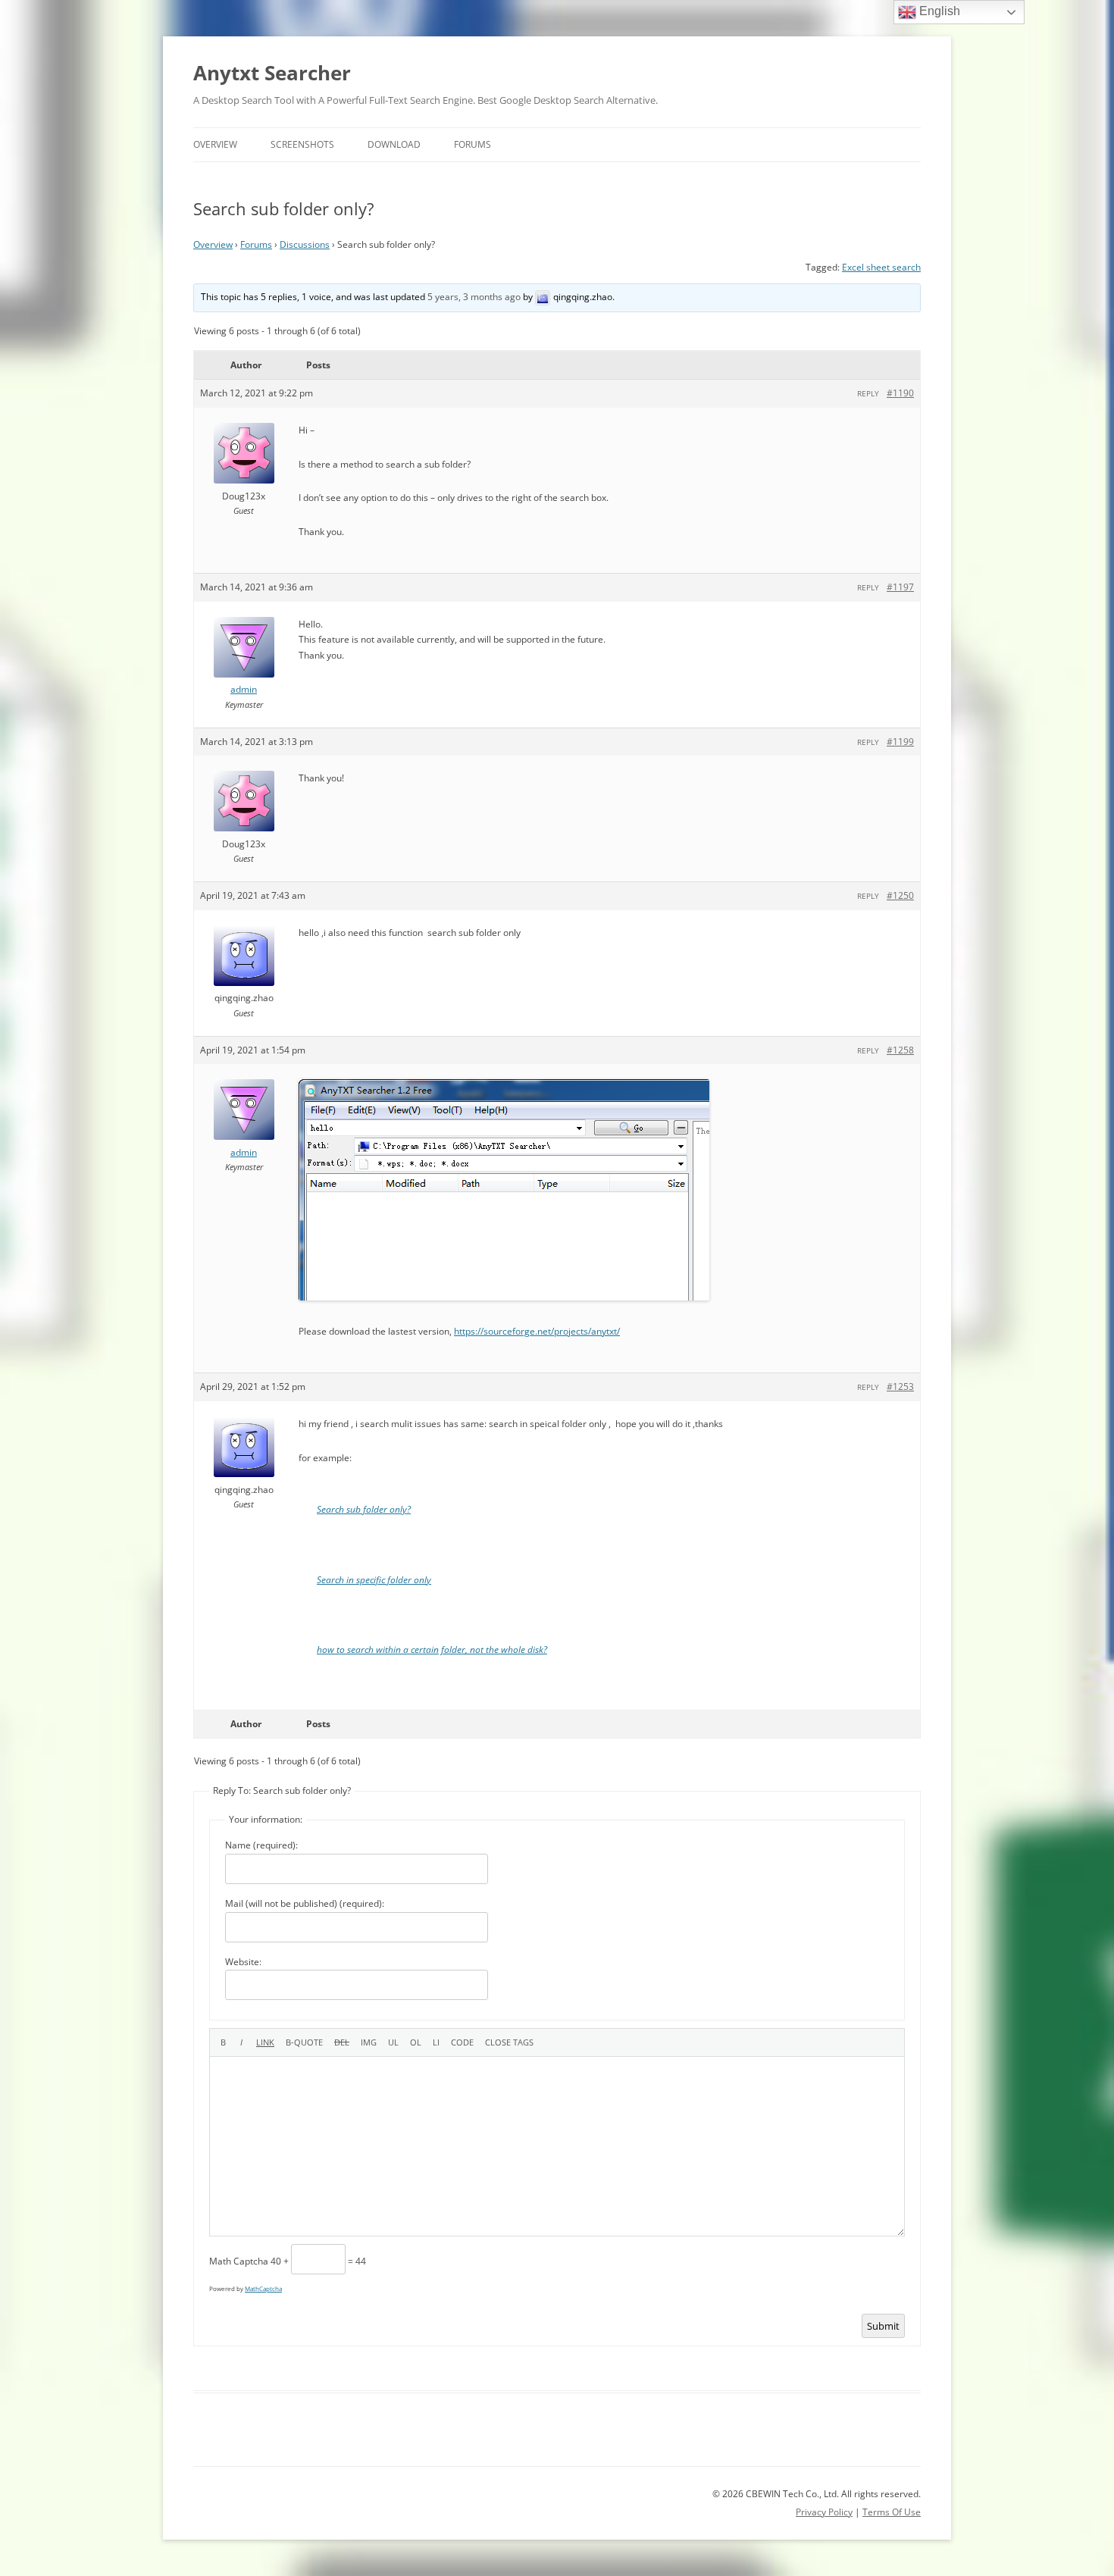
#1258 (900, 1050)
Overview (215, 144)
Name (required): (261, 1845)
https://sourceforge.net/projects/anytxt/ (537, 1331)
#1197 (900, 587)
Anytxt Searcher (272, 73)
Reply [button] (868, 393)
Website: (243, 1962)
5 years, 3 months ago (474, 297)
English (938, 11)
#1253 (900, 1387)
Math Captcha (239, 2261)
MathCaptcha (263, 2288)
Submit (883, 2326)
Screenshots (302, 144)
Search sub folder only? (364, 1509)
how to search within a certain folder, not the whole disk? (432, 1650)
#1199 (900, 742)
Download (394, 144)
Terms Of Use (892, 2512)
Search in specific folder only (374, 1580)
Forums (473, 144)
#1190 (900, 393)
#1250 (900, 895)
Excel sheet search (881, 267)
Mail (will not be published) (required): (305, 1903)
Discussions (305, 244)
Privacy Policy (824, 2512)
